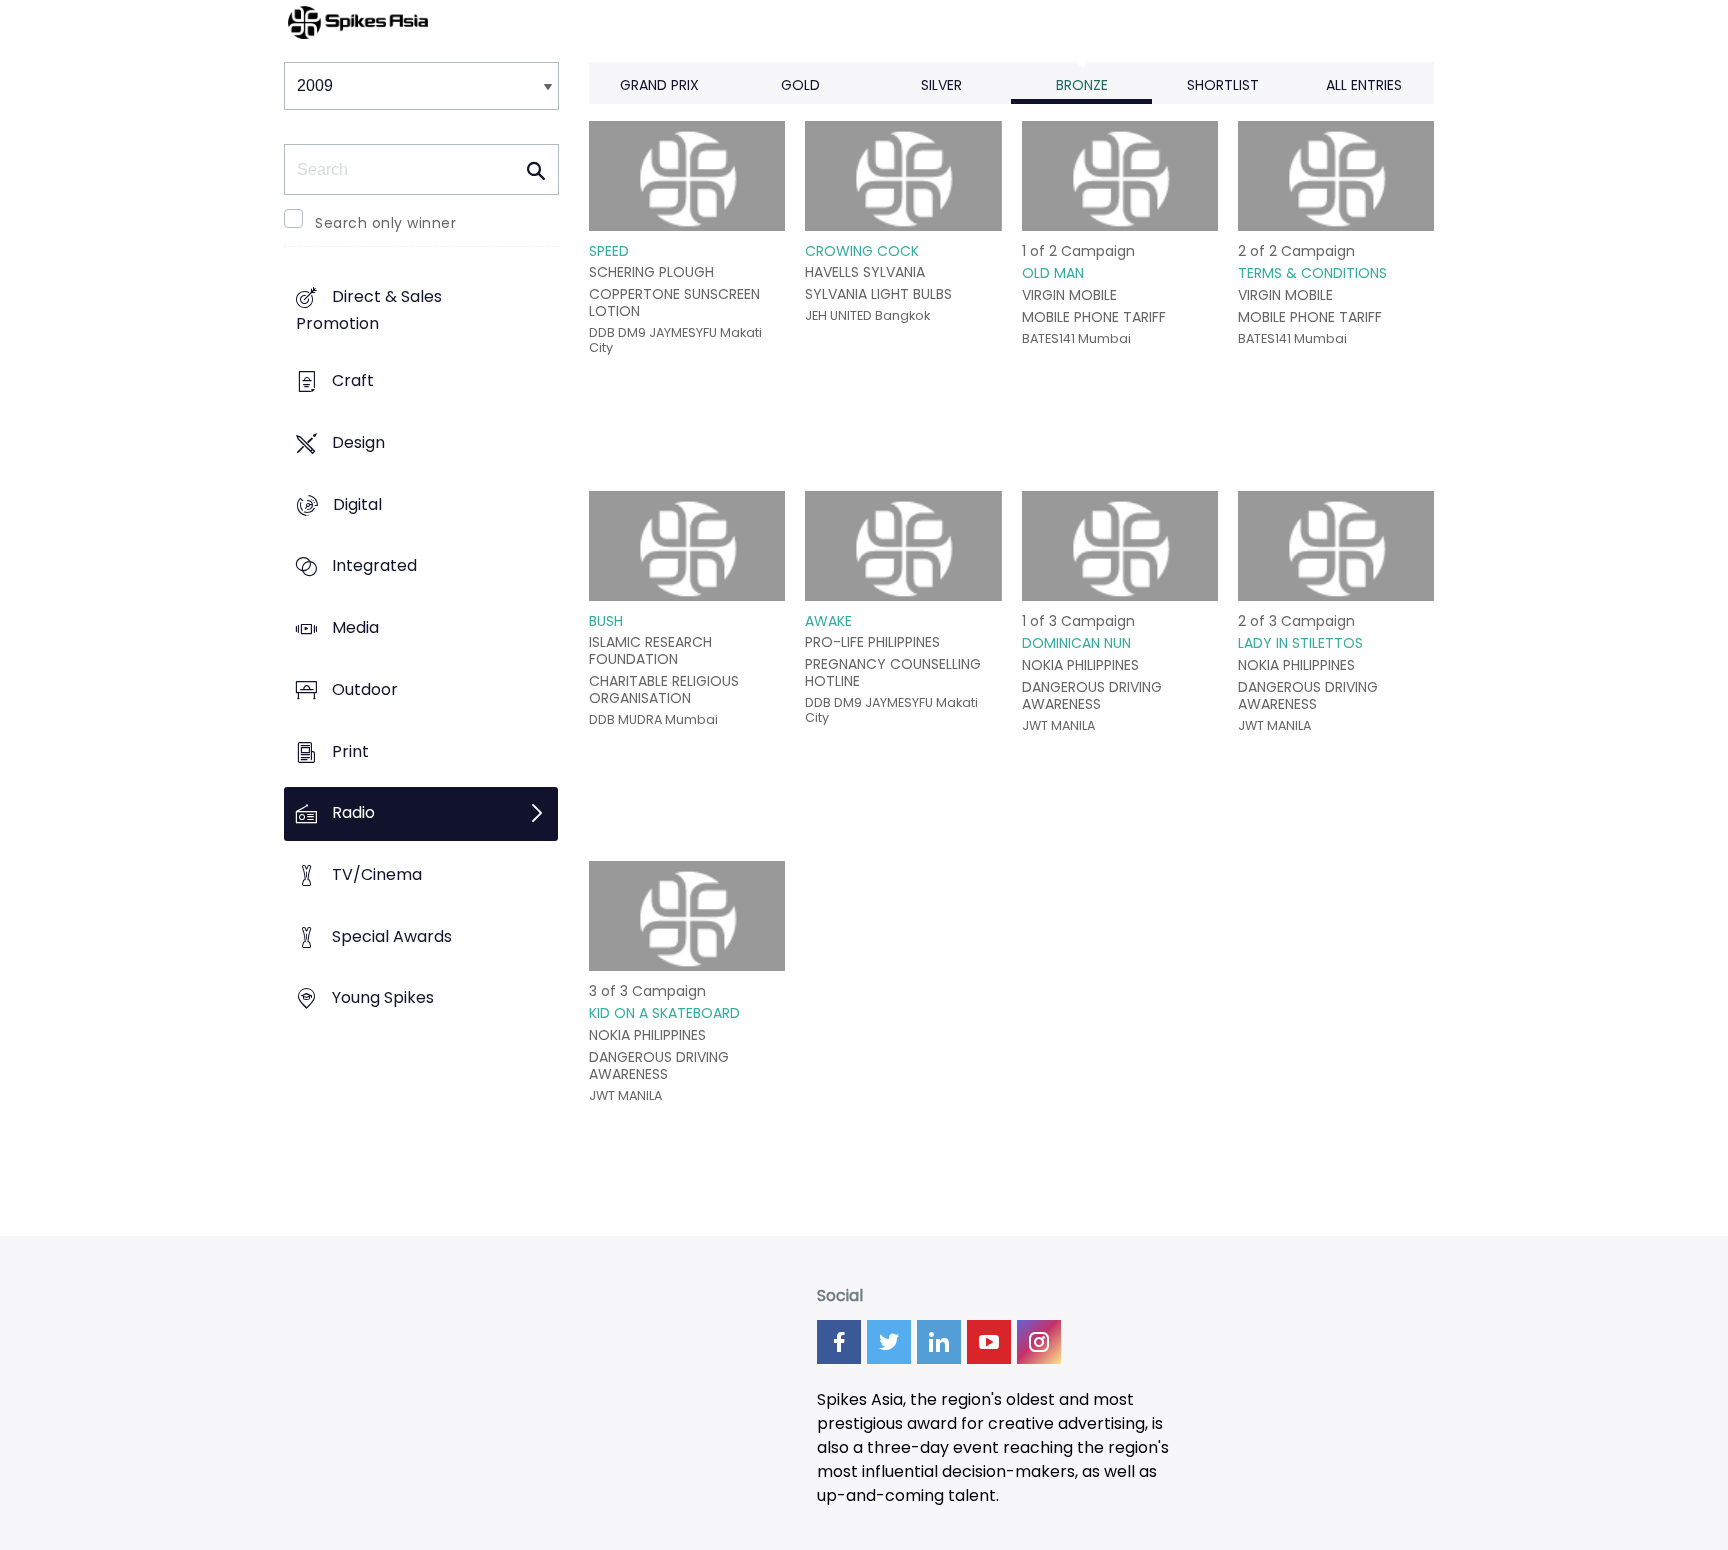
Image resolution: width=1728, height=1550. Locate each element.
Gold (800, 85)
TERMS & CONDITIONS (1312, 273)
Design (358, 442)
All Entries (1364, 85)
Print (350, 751)
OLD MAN (1053, 273)
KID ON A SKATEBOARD (664, 1013)
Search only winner (385, 223)
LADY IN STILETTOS (1300, 643)
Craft (353, 381)
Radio (353, 813)
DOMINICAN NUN (1076, 643)
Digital (357, 504)
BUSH (606, 621)
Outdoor (365, 689)
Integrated (374, 566)
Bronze (1082, 85)
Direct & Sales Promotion (369, 311)
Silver (941, 85)
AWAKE (828, 621)
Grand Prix (659, 85)
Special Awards (392, 936)
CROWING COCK (862, 251)
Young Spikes (383, 998)
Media (355, 627)
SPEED (609, 251)
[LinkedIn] (939, 1342)
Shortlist (1223, 85)
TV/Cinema (377, 874)
